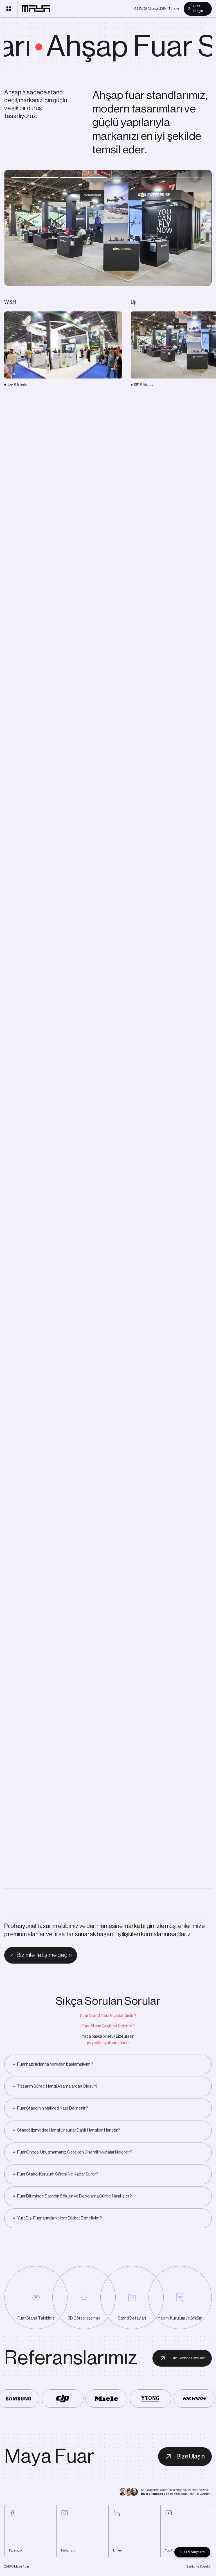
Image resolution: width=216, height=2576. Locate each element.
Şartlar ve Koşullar (199, 2567)
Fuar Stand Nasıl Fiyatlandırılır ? (108, 2016)
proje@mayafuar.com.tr (108, 2043)
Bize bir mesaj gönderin (159, 2494)
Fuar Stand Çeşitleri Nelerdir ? (108, 2026)
